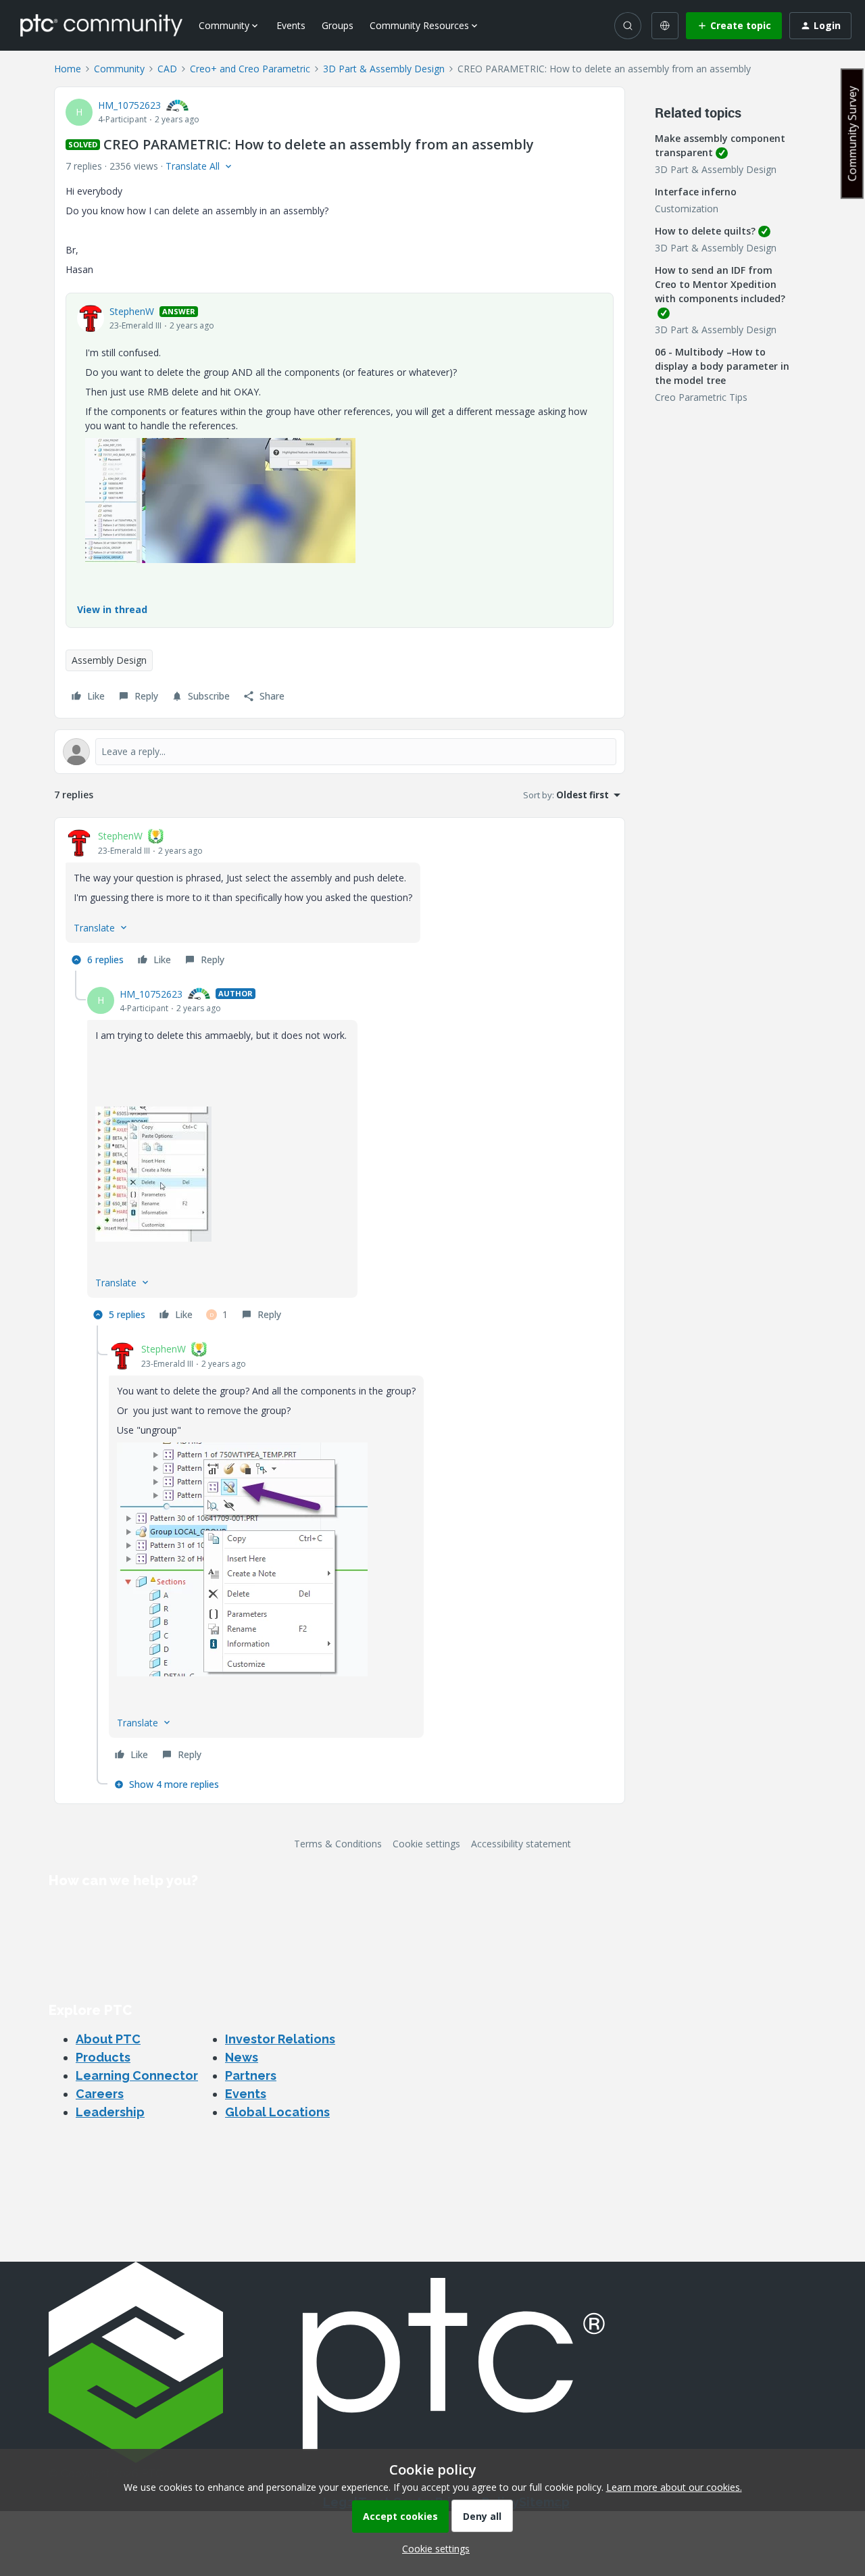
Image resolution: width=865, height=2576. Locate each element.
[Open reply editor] (340, 752)
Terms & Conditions (338, 1844)
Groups (338, 25)
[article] (340, 900)
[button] (734, 26)
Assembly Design (109, 660)
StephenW (132, 311)
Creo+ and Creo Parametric (250, 69)
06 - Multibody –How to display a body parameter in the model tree (722, 366)
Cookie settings (426, 1844)
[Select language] (665, 26)
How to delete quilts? (705, 231)
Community (119, 69)
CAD (167, 69)
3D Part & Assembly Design (384, 69)
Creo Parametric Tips (701, 397)
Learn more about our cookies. (674, 2487)
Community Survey (852, 133)
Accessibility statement (521, 1844)
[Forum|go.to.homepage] (101, 25)
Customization (687, 209)
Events (291, 25)
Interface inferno (696, 192)
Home (68, 69)
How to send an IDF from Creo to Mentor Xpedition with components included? (720, 284)
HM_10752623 (129, 105)
